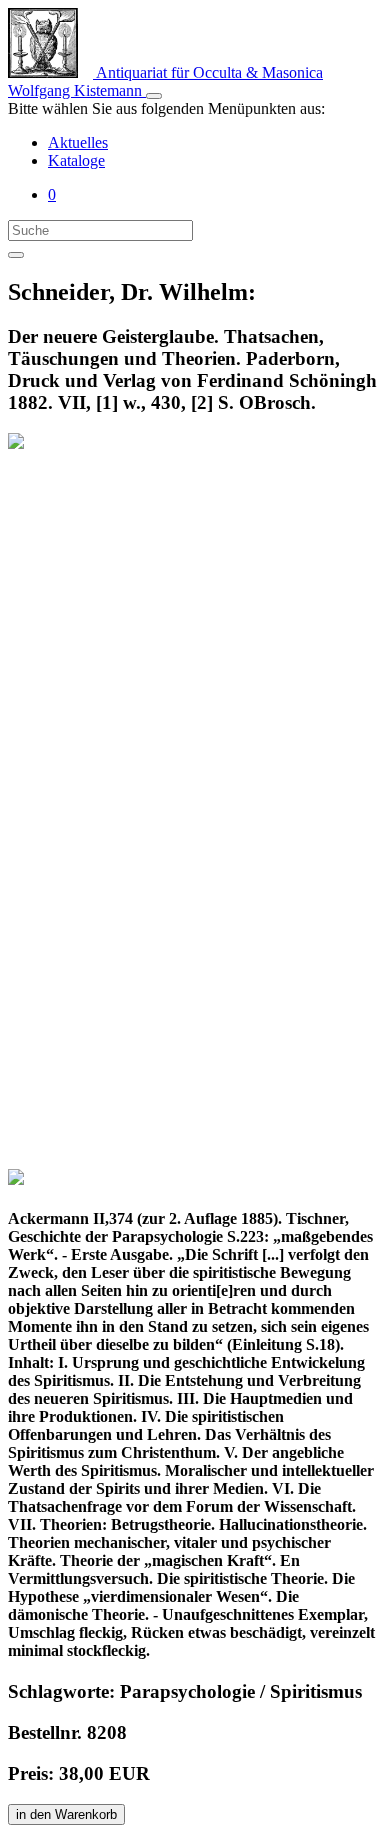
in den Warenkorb (66, 1814)
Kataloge (76, 160)
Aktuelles (78, 142)
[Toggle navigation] (154, 96)
